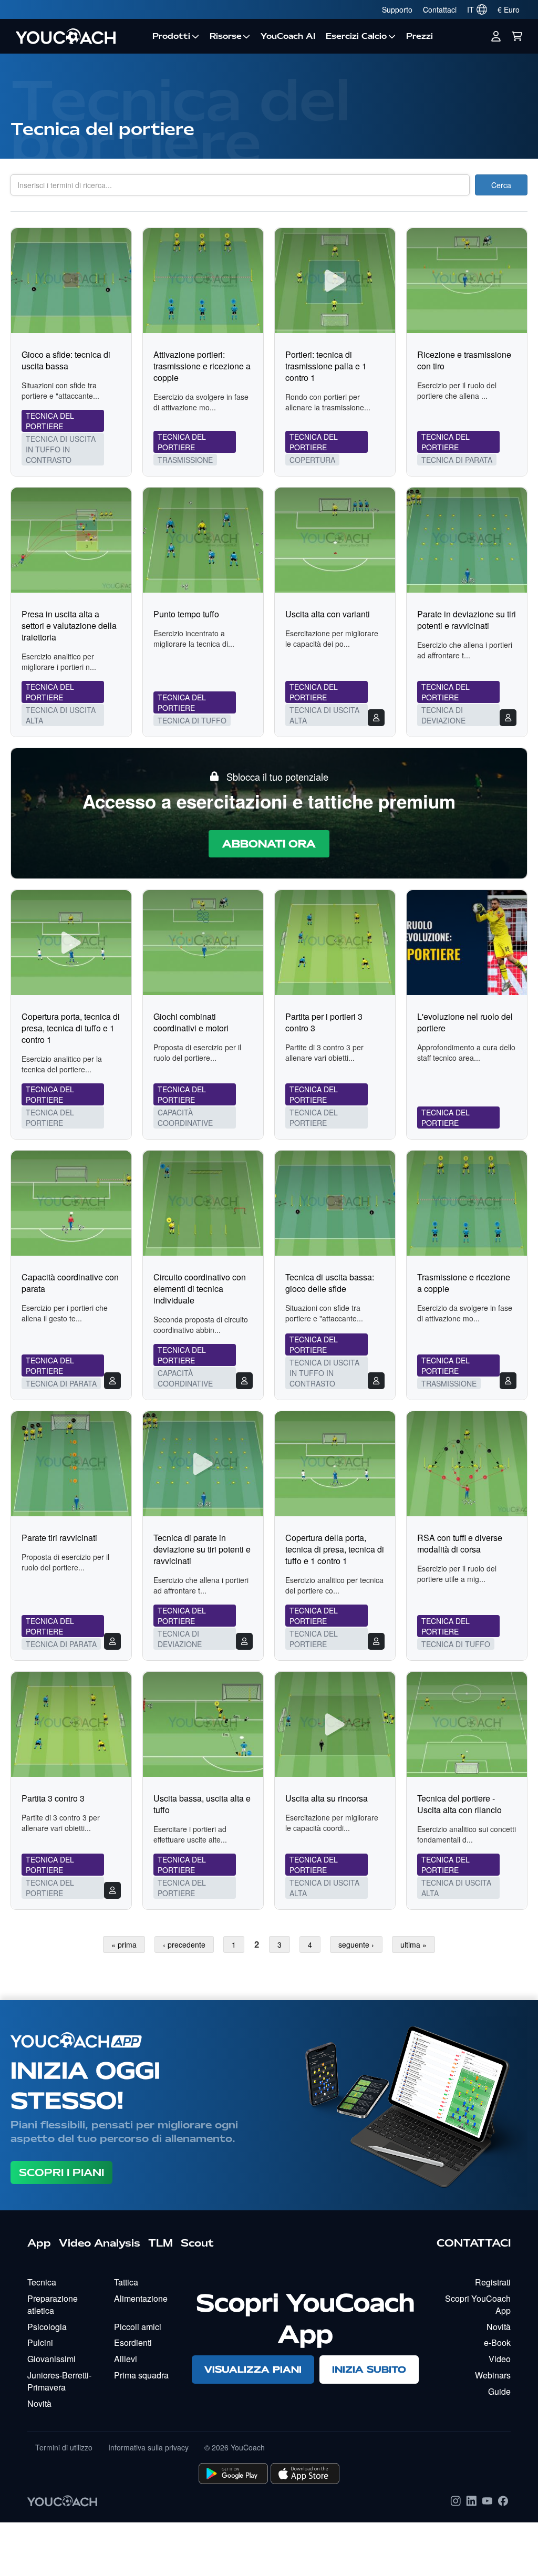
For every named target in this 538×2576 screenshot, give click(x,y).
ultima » (413, 1944)
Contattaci (440, 9)
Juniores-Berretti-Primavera (59, 2381)
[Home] (79, 36)
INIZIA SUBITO (369, 2369)
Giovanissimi (51, 2359)
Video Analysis (100, 2243)
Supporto (397, 9)
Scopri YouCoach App (478, 2304)
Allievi (126, 2359)
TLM (161, 2243)
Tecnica (42, 2282)
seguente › (356, 1944)
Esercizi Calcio (356, 36)
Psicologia (47, 2327)
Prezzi (420, 36)
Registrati (493, 2282)
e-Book (497, 2342)
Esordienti (133, 2342)
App (39, 2243)
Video (500, 2359)
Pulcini (40, 2342)
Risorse (226, 36)
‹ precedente (184, 1944)
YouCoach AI (288, 36)
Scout (197, 2243)
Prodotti (171, 36)
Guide (499, 2391)
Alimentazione (141, 2298)
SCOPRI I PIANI (61, 2172)
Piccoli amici (138, 2327)
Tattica (126, 2282)
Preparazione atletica (53, 2304)
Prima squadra (141, 2375)
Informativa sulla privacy (148, 2447)
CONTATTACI (474, 2243)
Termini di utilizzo (64, 2447)
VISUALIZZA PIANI (253, 2369)
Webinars (493, 2375)
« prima (124, 1944)
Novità (39, 2403)
